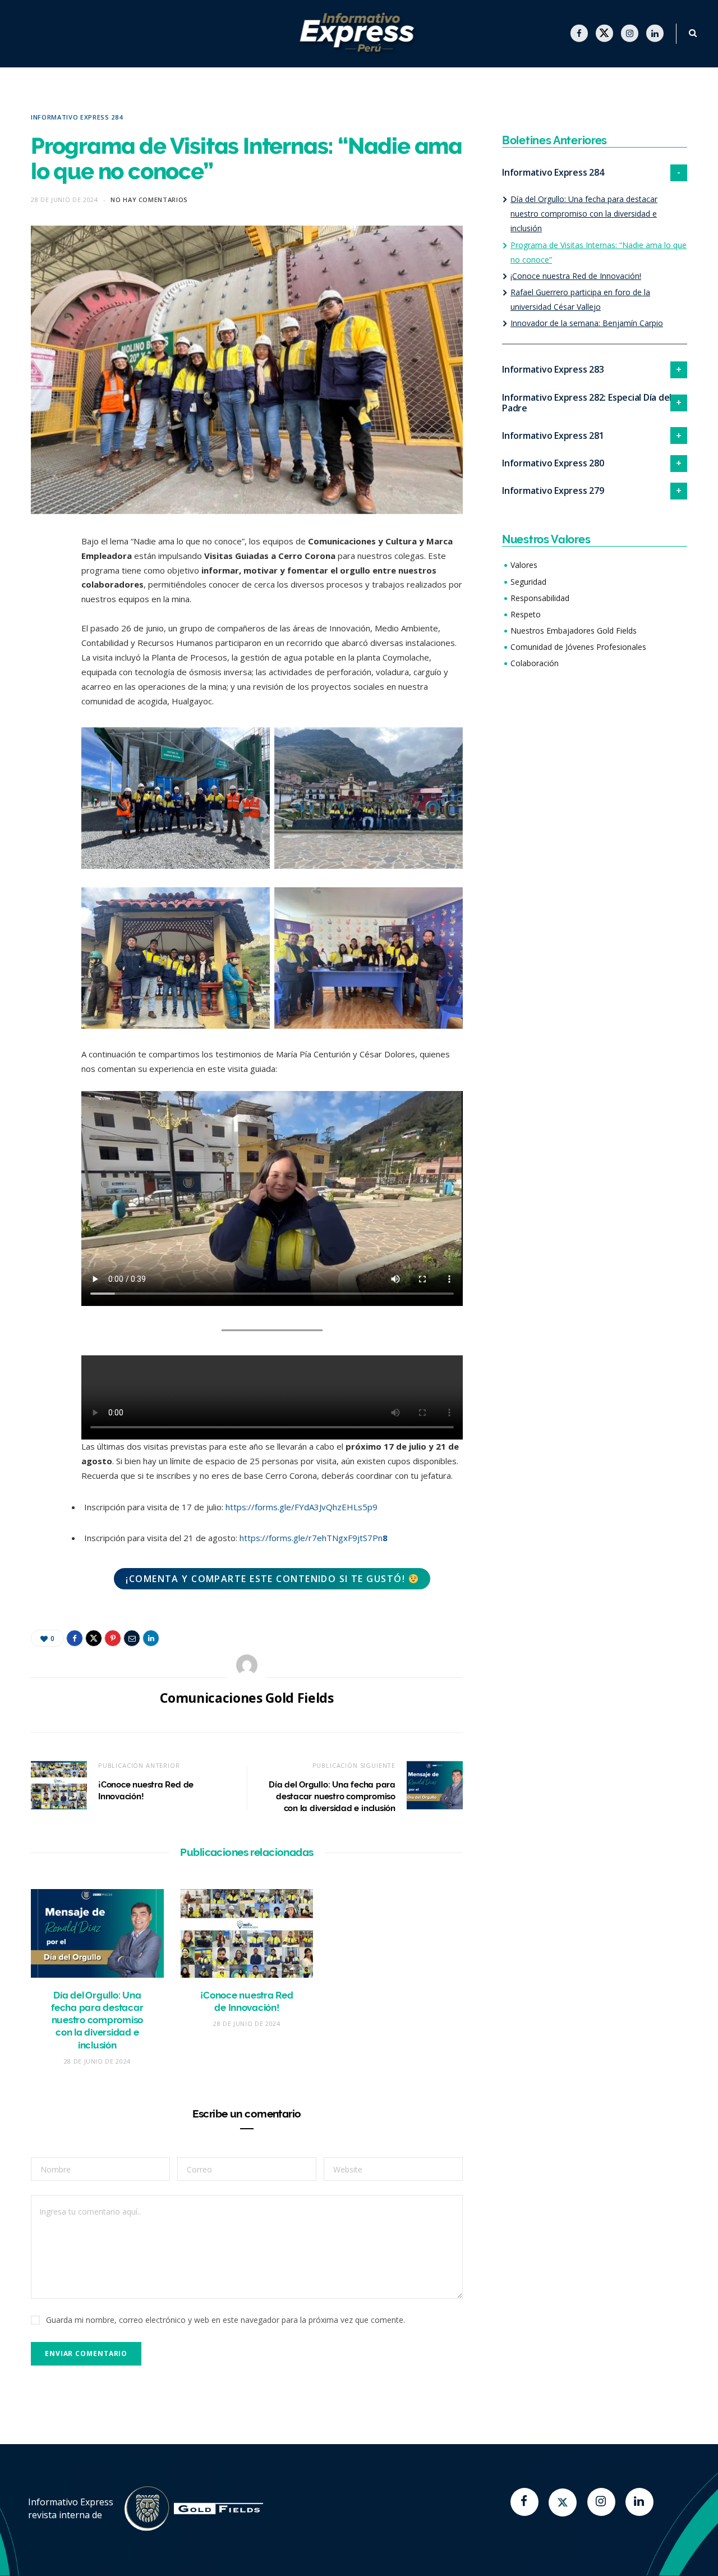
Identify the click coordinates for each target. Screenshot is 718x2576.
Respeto (526, 614)
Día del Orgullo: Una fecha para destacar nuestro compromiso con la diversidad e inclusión (332, 1796)
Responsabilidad (540, 598)
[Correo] (42, 662)
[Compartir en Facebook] (42, 576)
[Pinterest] (42, 633)
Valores (524, 565)
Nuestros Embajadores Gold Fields (574, 631)
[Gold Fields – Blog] (359, 34)
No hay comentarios (149, 200)
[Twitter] (563, 2502)
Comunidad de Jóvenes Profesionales (578, 647)
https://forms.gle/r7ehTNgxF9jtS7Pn (314, 1538)
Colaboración (535, 663)
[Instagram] (601, 2502)
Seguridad (528, 582)
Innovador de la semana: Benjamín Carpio (587, 323)
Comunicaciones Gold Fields (247, 1698)
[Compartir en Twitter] (42, 604)
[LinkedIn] (42, 690)
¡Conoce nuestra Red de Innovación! (576, 276)
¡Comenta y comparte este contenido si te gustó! (265, 1579)
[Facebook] (524, 2502)
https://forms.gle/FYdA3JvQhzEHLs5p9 (300, 1507)
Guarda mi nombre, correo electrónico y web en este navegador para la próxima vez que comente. (225, 2320)
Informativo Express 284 (77, 117)
